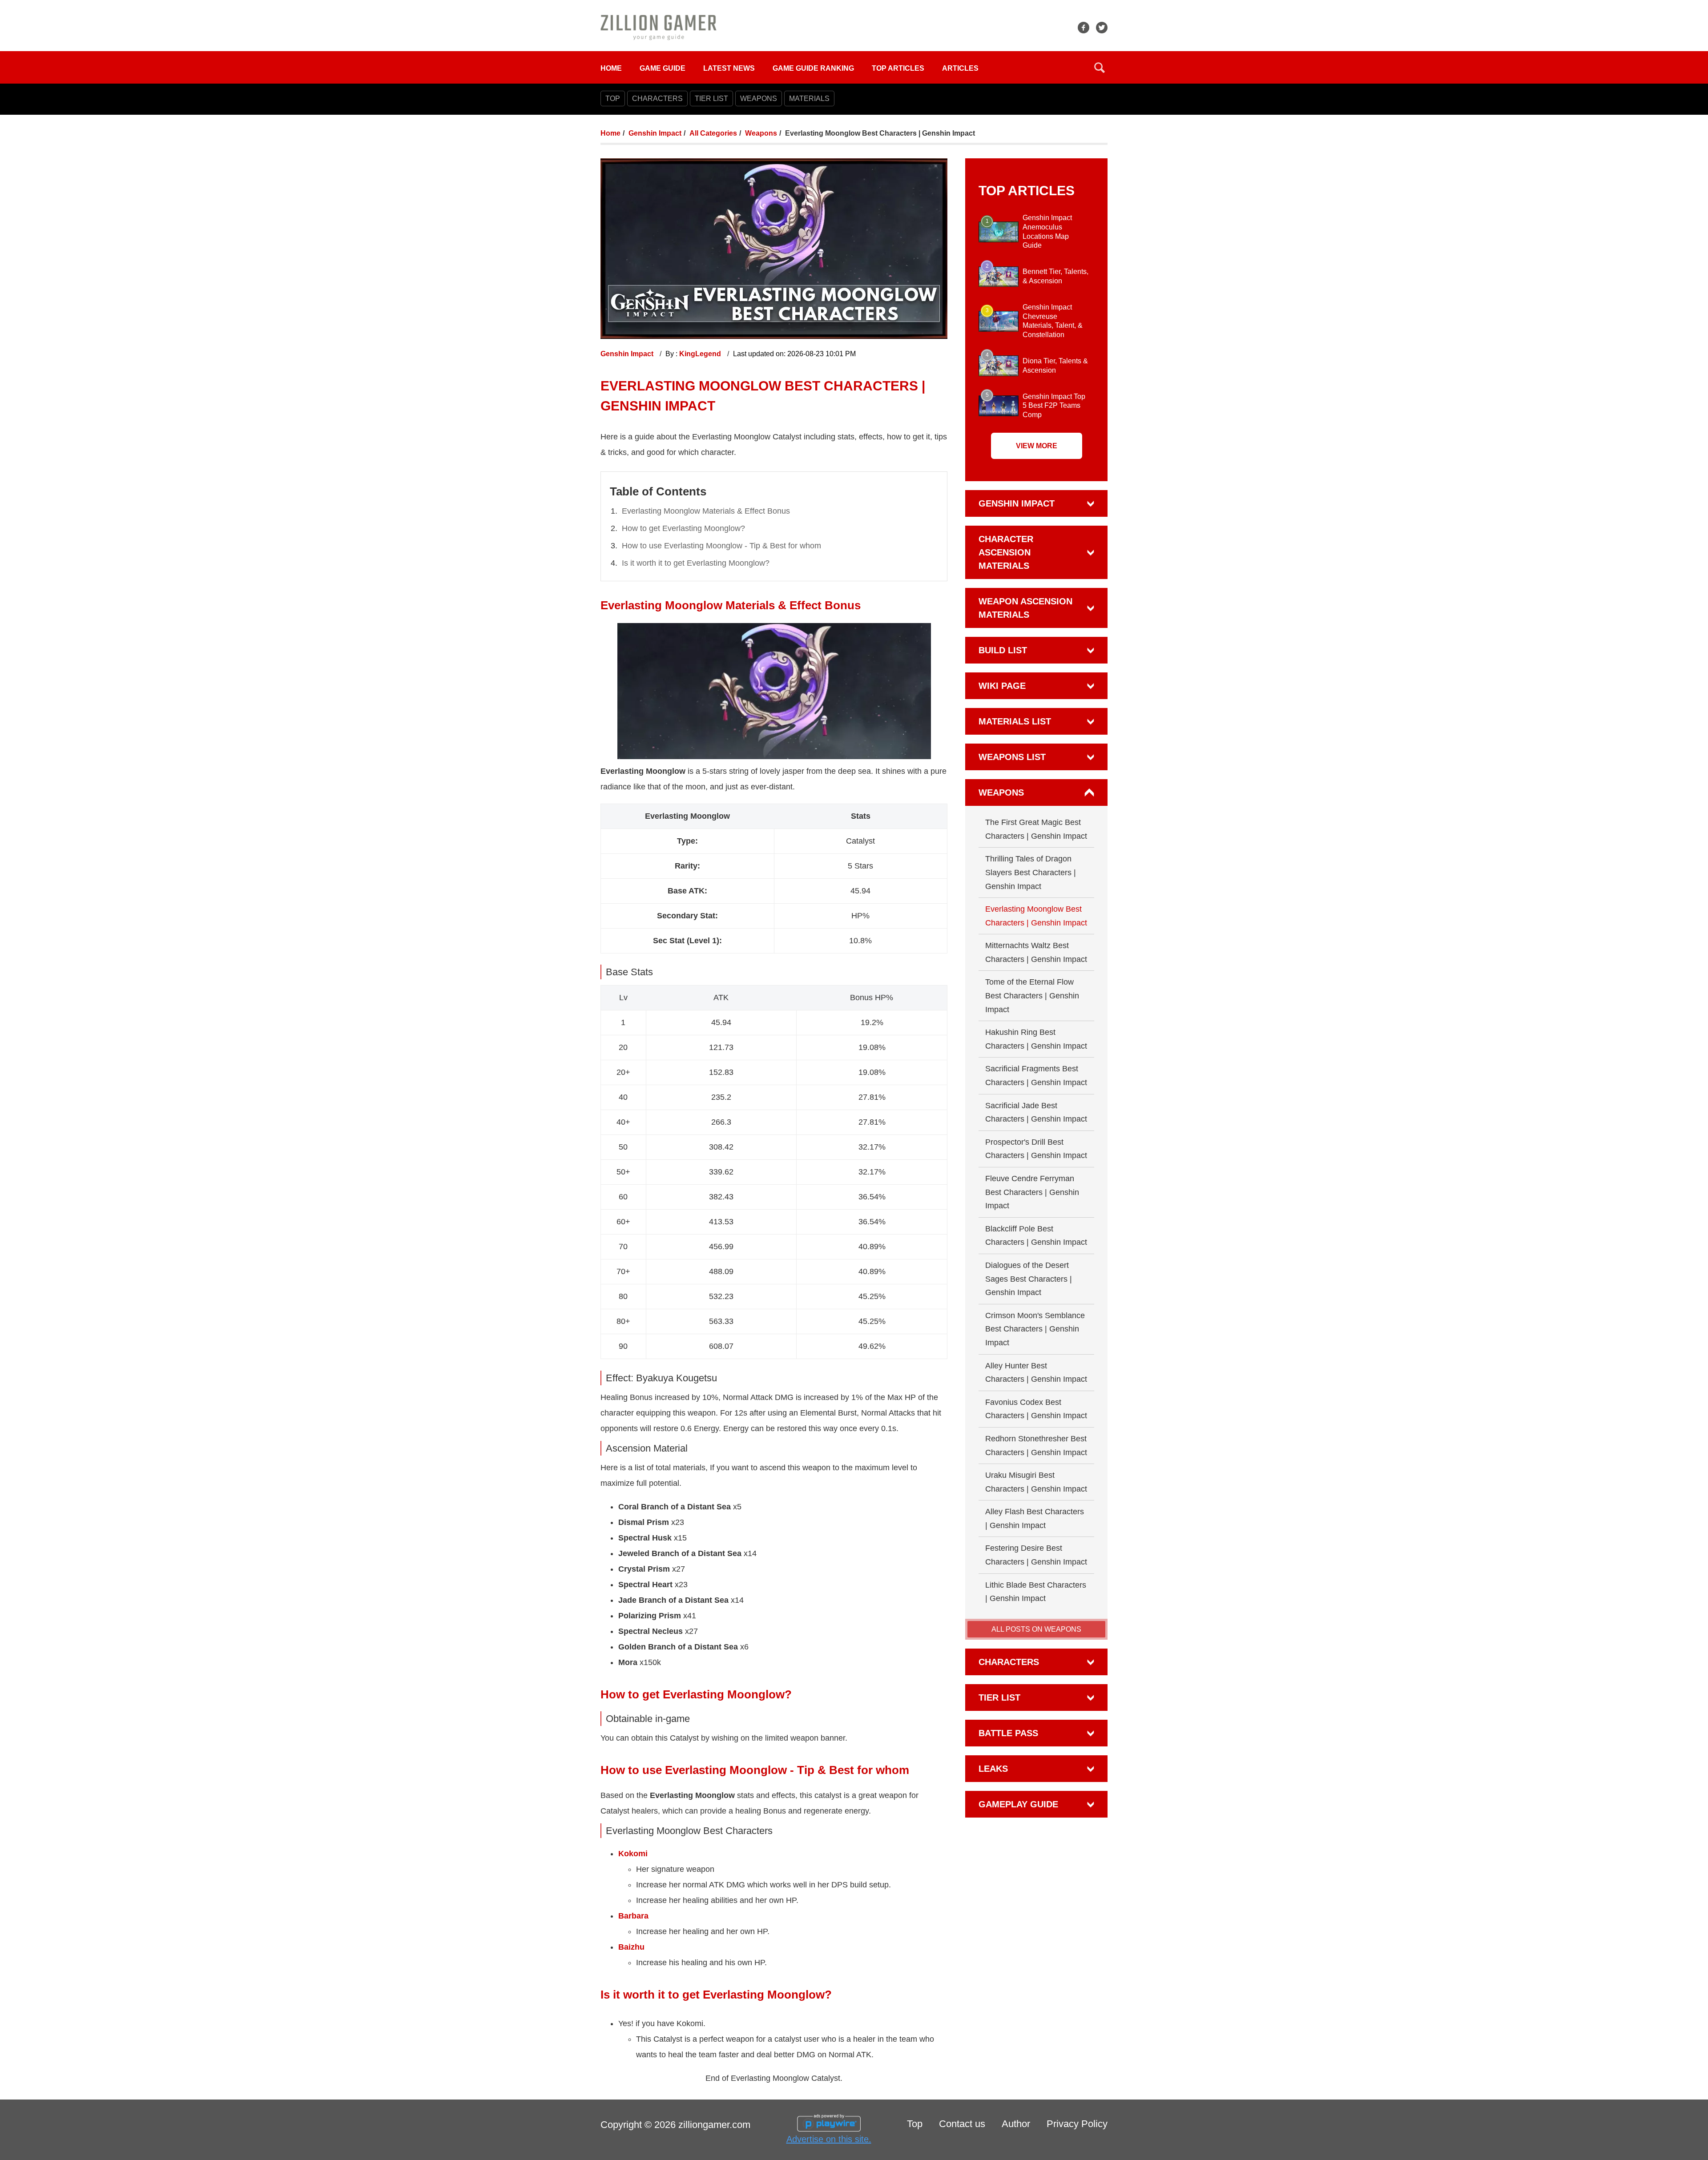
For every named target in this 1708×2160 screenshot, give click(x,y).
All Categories (713, 133)
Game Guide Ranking (813, 68)
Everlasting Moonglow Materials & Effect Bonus (706, 511)
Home (611, 68)
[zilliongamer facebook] (1084, 28)
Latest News (729, 68)
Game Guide (663, 68)
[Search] (1100, 68)
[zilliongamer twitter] (1102, 28)
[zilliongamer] (659, 27)
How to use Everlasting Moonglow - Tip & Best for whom (721, 546)
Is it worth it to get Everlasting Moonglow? (696, 563)
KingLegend (701, 354)
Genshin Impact (655, 133)
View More (1037, 446)
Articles (960, 68)
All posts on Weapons (1036, 1629)
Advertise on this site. (829, 2139)
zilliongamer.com (714, 2125)
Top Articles (898, 68)
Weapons (761, 133)
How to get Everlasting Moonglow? (683, 528)
